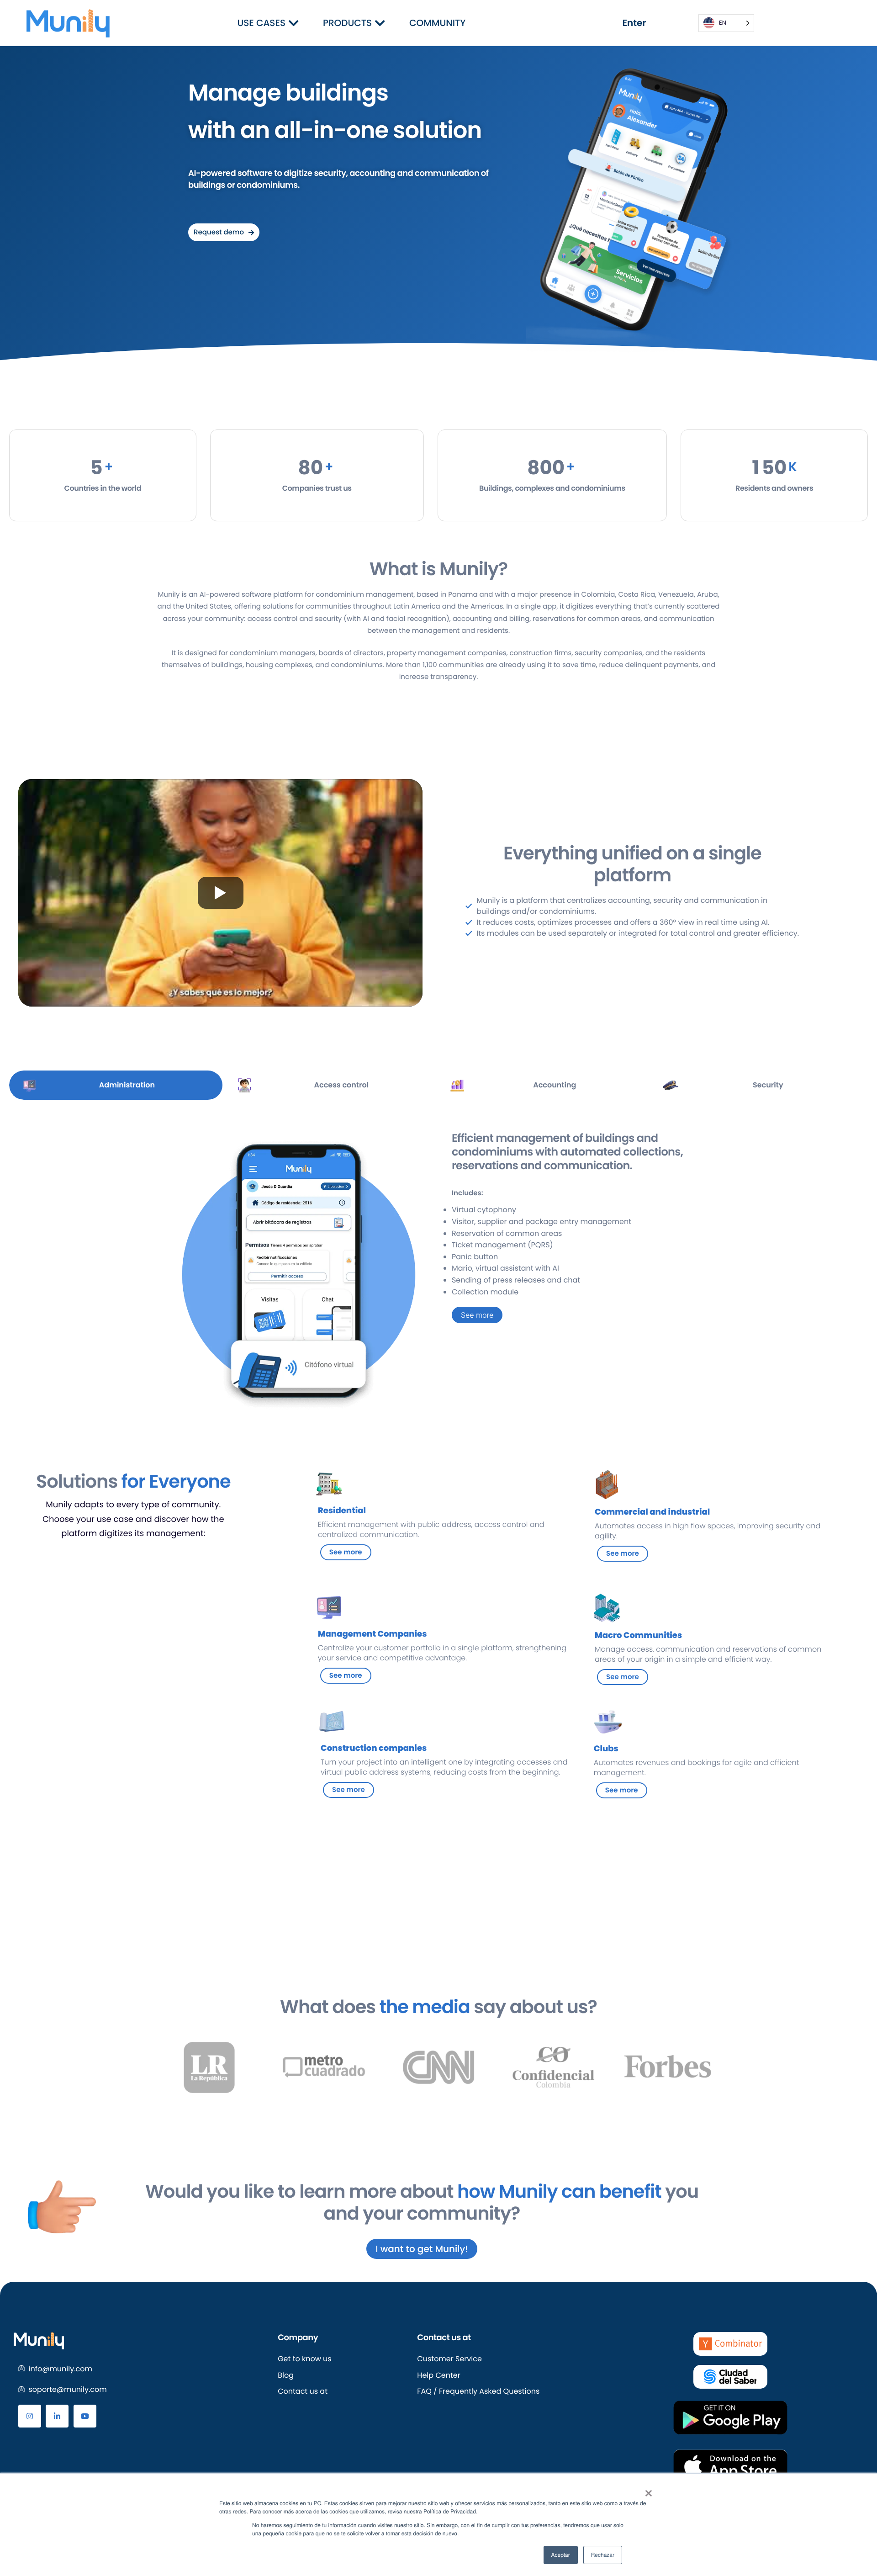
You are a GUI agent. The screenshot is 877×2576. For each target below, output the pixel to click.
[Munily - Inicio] (68, 23)
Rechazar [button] (603, 2555)
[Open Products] (380, 23)
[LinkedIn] (57, 2416)
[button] (144, 2067)
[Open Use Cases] (293, 23)
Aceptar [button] (561, 2555)
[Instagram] (30, 2416)
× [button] (648, 2491)
